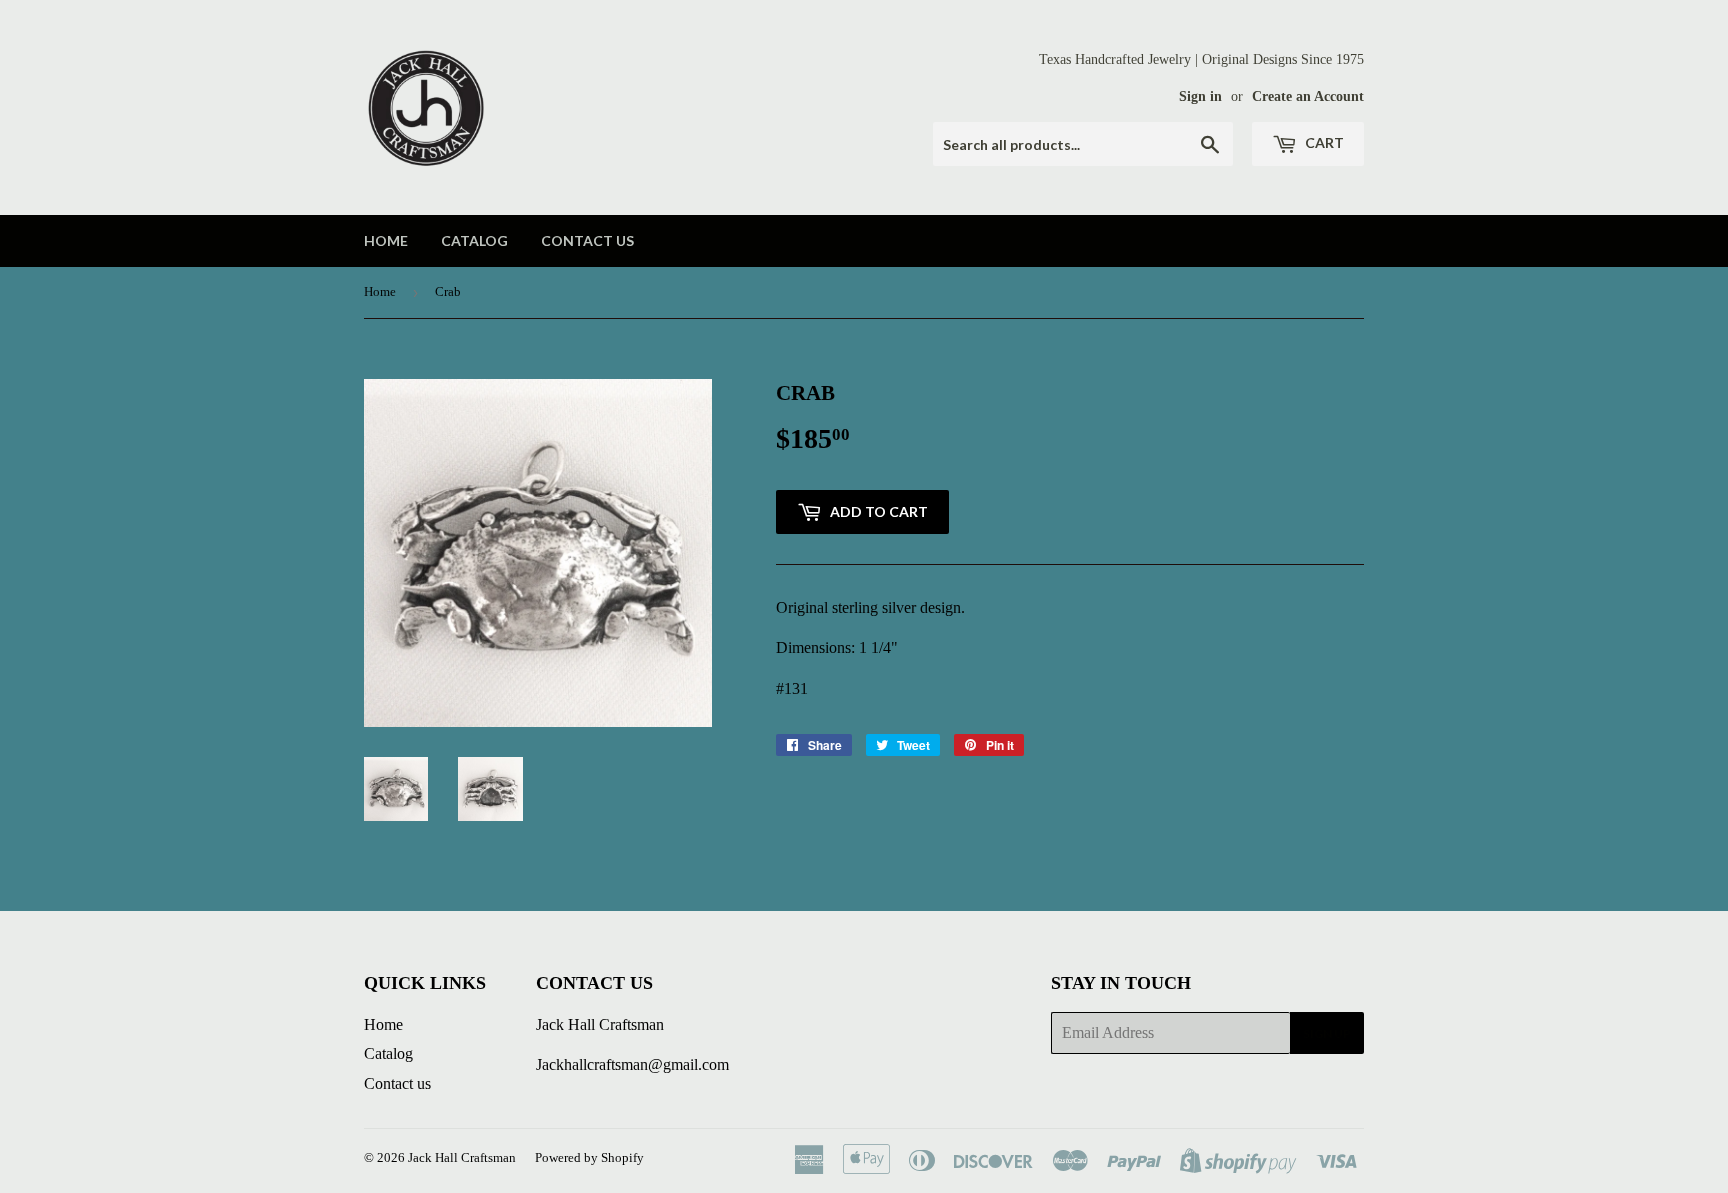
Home (386, 240)
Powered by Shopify (589, 1157)
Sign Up (1327, 1033)
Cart (1323, 142)
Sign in (1200, 96)
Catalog (474, 240)
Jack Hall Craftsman (462, 1157)
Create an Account (1308, 96)
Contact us (587, 240)
